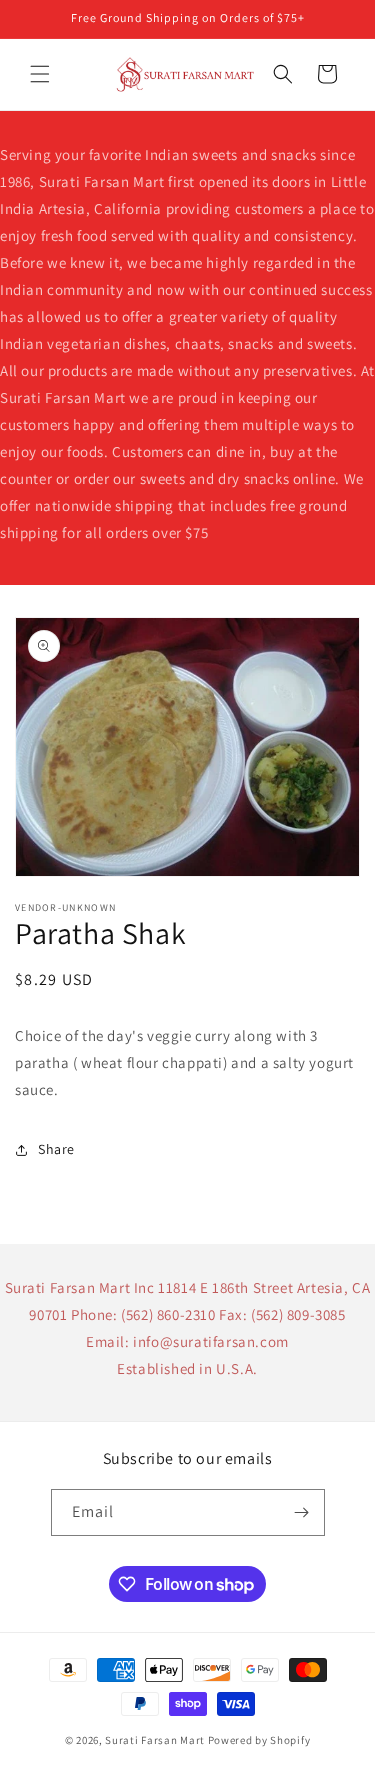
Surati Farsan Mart (155, 1740)
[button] (40, 74)
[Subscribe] (302, 1512)
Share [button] (56, 1149)
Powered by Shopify (259, 1740)
